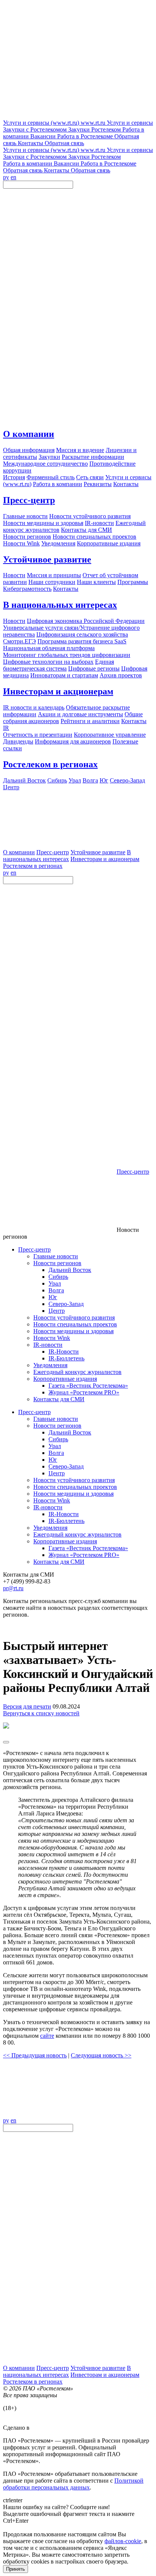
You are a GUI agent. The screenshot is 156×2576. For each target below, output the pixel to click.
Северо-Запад (66, 1304)
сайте (47, 2036)
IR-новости (48, 1345)
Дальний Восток (70, 1270)
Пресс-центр (29, 500)
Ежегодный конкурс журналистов (77, 1372)
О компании (29, 434)
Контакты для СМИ (59, 1399)
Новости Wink (52, 1338)
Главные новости (56, 1256)
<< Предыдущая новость (35, 2055)
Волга (56, 1290)
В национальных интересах (60, 605)
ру (6, 177)
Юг (53, 1297)
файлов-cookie (123, 2541)
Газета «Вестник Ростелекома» (88, 1386)
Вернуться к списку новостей (41, 1713)
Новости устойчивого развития (74, 1317)
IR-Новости (64, 1352)
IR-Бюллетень (66, 1358)
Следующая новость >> (101, 2055)
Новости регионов (57, 1263)
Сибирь (58, 1277)
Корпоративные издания (65, 1379)
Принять (16, 2569)
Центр (57, 1311)
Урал (55, 1283)
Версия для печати (27, 1706)
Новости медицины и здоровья (73, 1331)
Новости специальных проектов (75, 1324)
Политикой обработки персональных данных (73, 2484)
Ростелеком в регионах (50, 764)
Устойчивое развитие (47, 559)
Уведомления (50, 1365)
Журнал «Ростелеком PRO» (84, 1392)
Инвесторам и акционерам (58, 691)
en (13, 177)
